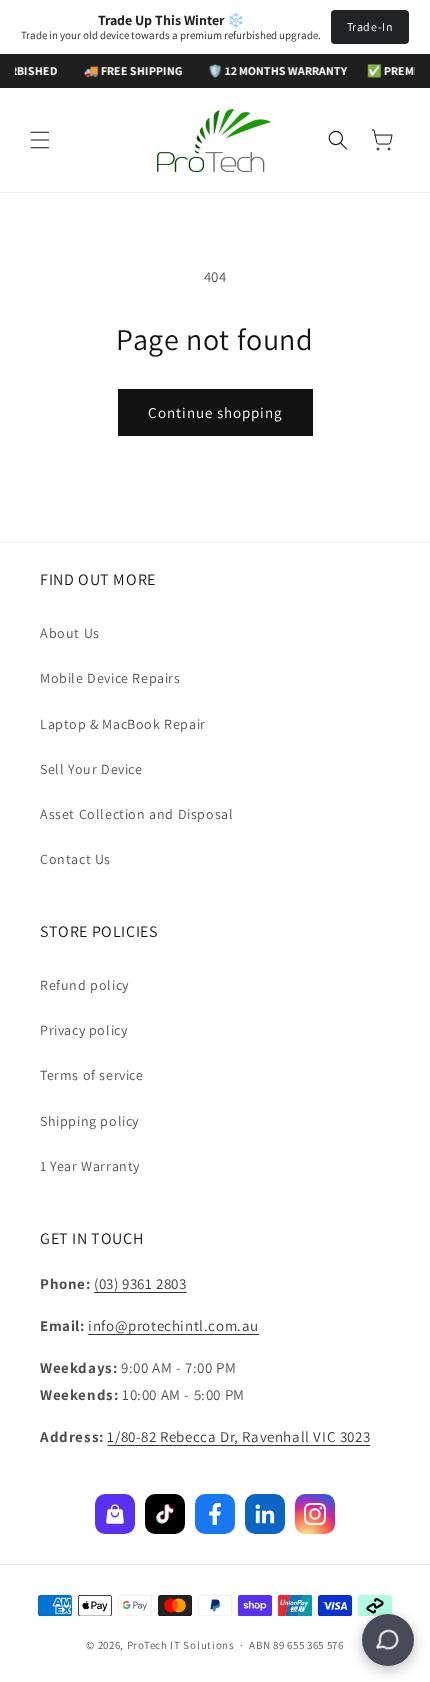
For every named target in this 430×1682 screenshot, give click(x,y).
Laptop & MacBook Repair (123, 724)
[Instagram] (315, 1514)
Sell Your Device (91, 769)
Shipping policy (89, 1121)
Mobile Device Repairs (110, 678)
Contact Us (75, 859)
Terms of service (92, 1075)
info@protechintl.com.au (173, 1325)
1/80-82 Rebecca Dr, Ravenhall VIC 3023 (238, 1436)
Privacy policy (83, 1030)
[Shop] (115, 1514)
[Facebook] (215, 1514)
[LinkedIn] (265, 1514)
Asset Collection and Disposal (136, 814)
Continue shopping (215, 412)
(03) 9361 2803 (140, 1283)
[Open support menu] (388, 1640)
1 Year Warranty (90, 1166)
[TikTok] (165, 1514)
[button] (40, 140)
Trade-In (370, 26)
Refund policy (84, 985)
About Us (70, 633)
